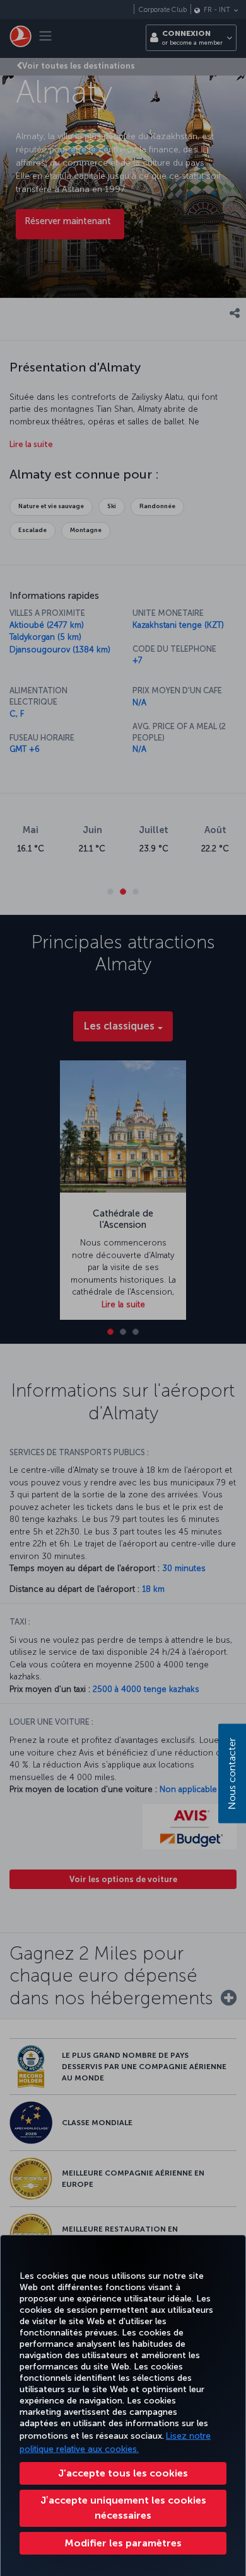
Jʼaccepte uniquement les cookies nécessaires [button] (123, 2508)
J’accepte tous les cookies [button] (123, 2473)
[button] (123, 2543)
